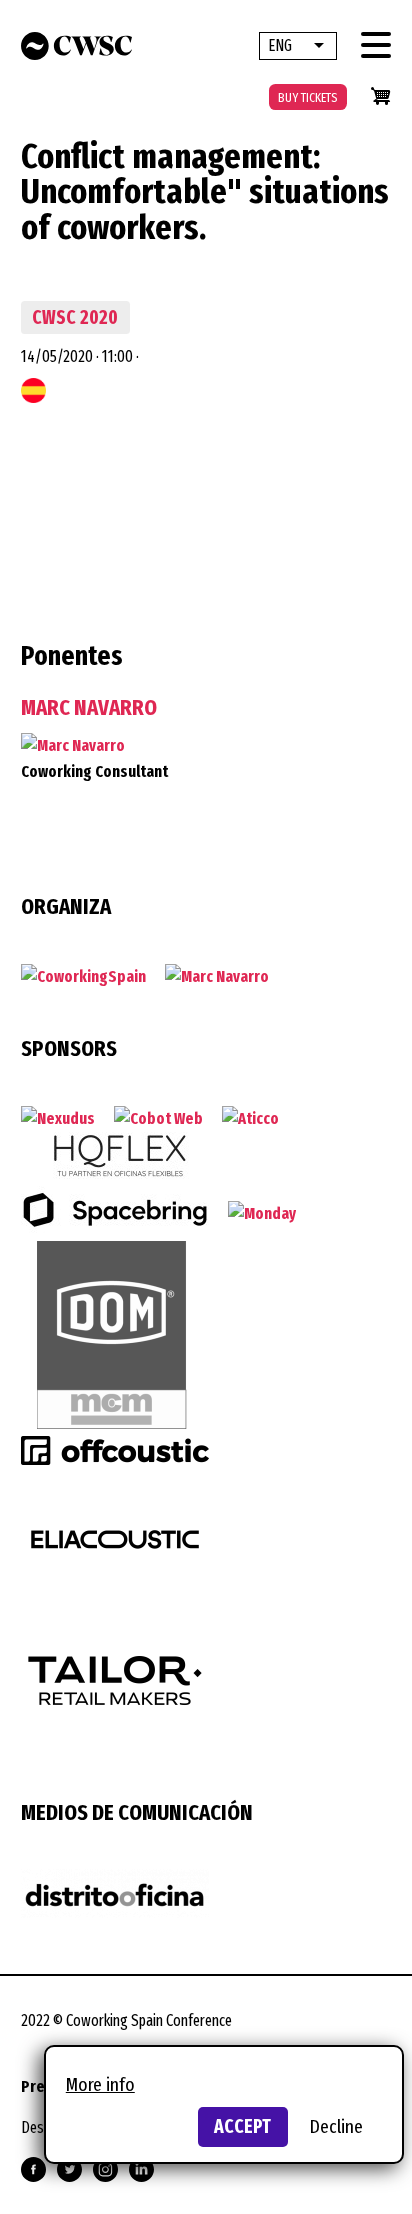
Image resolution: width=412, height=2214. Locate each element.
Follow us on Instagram (105, 2169)
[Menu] (376, 45)
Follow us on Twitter (69, 2169)
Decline (336, 2126)
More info (100, 2084)
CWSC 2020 (75, 317)
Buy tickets (308, 97)
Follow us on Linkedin (141, 2169)
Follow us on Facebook (33, 2169)
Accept (242, 2126)
